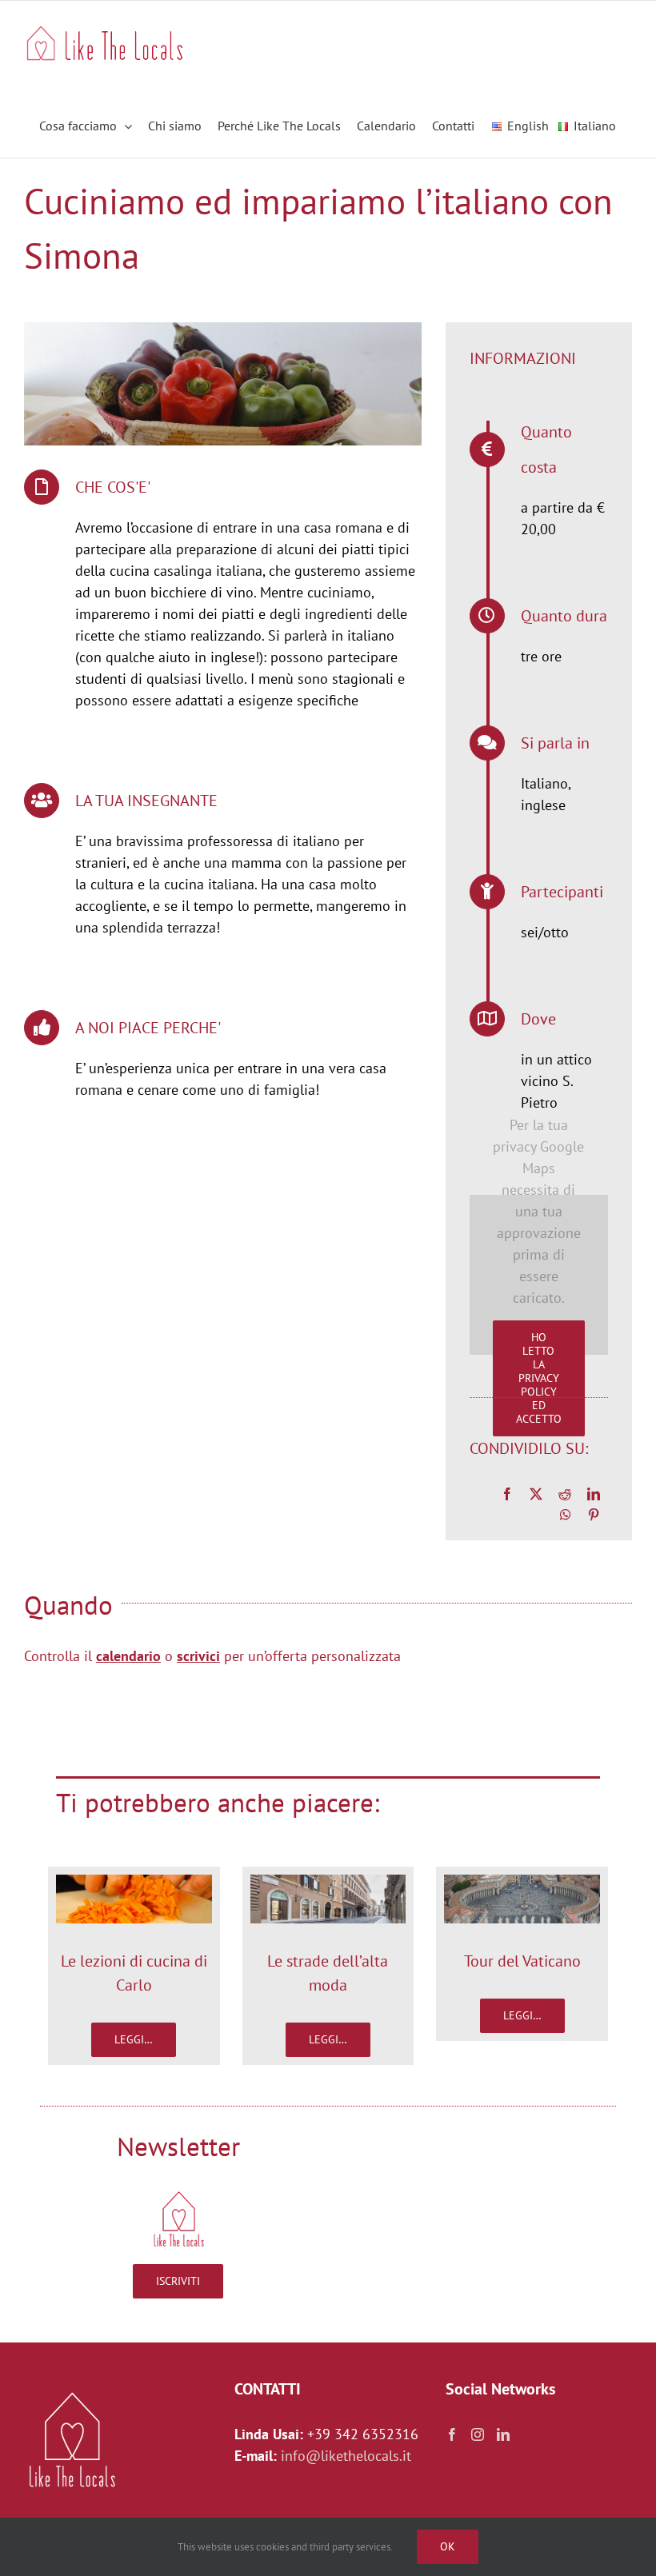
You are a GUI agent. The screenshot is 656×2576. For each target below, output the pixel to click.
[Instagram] (478, 2434)
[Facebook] (507, 1494)
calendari (124, 1656)
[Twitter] (536, 1494)
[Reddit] (565, 1494)
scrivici (198, 1656)
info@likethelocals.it (346, 2456)
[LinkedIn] (594, 1494)
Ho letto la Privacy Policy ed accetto (539, 1378)
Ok (448, 2546)
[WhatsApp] (566, 1515)
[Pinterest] (594, 1515)
